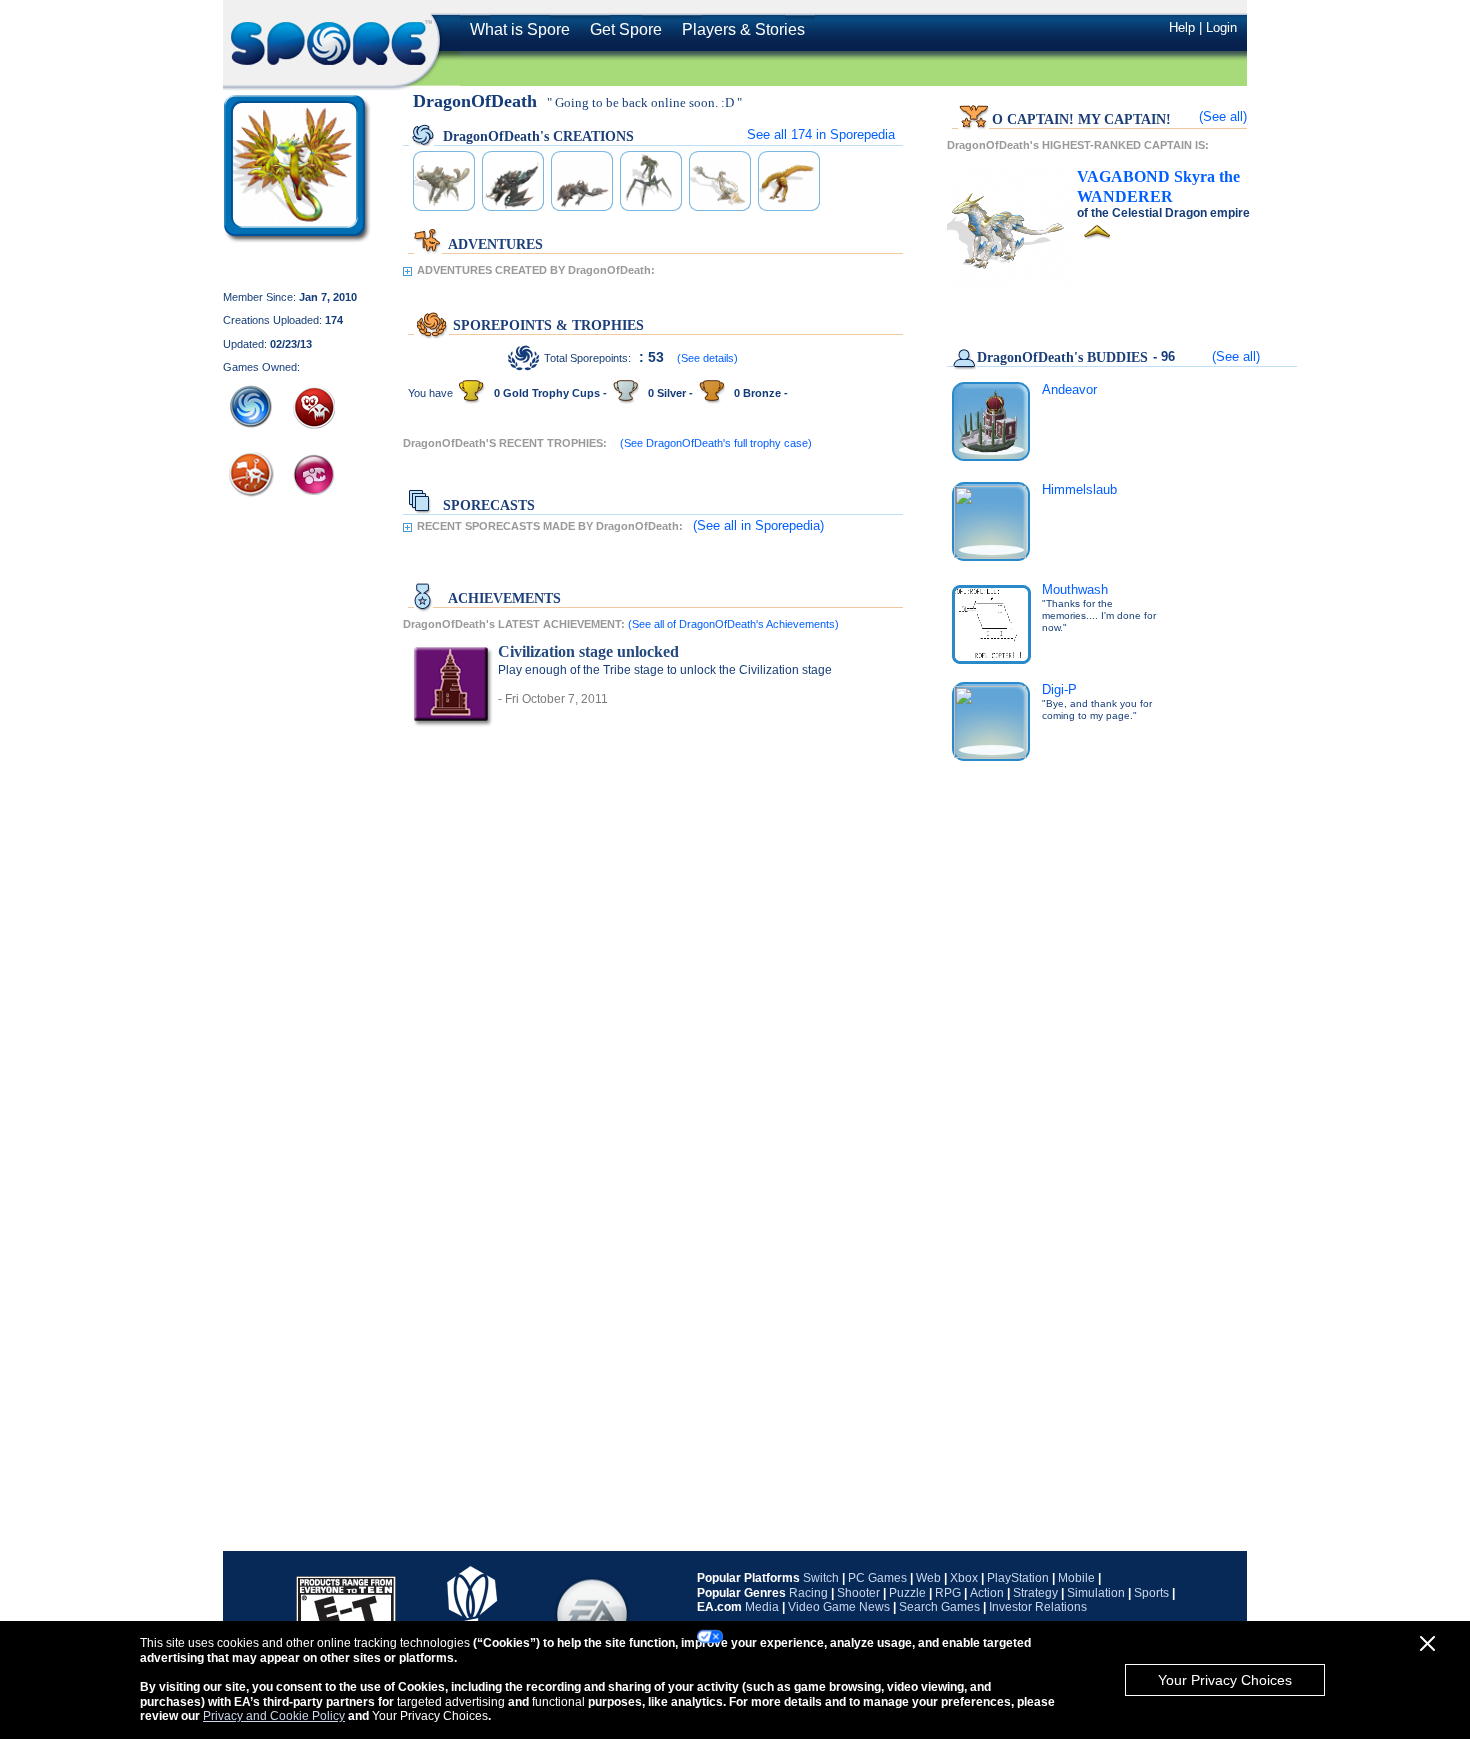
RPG (948, 1593)
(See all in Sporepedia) (758, 525)
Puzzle (907, 1593)
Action (987, 1593)
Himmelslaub (1079, 489)
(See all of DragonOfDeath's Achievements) (733, 624)
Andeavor (1069, 389)
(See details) (707, 358)
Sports (1151, 1593)
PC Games (877, 1578)
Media (762, 1607)
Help (1182, 27)
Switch (821, 1578)
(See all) (1223, 116)
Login (1221, 27)
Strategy (1035, 1593)
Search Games (939, 1607)
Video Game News (839, 1607)
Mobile (1076, 1578)
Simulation (1096, 1593)
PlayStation (1018, 1578)
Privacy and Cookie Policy (274, 1716)
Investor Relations (1038, 1607)
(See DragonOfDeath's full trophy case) (716, 443)
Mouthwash (1075, 589)
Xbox (964, 1578)
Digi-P (1059, 689)
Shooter (858, 1593)
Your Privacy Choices (1225, 1680)
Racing (808, 1593)
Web (928, 1578)
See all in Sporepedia (821, 134)
